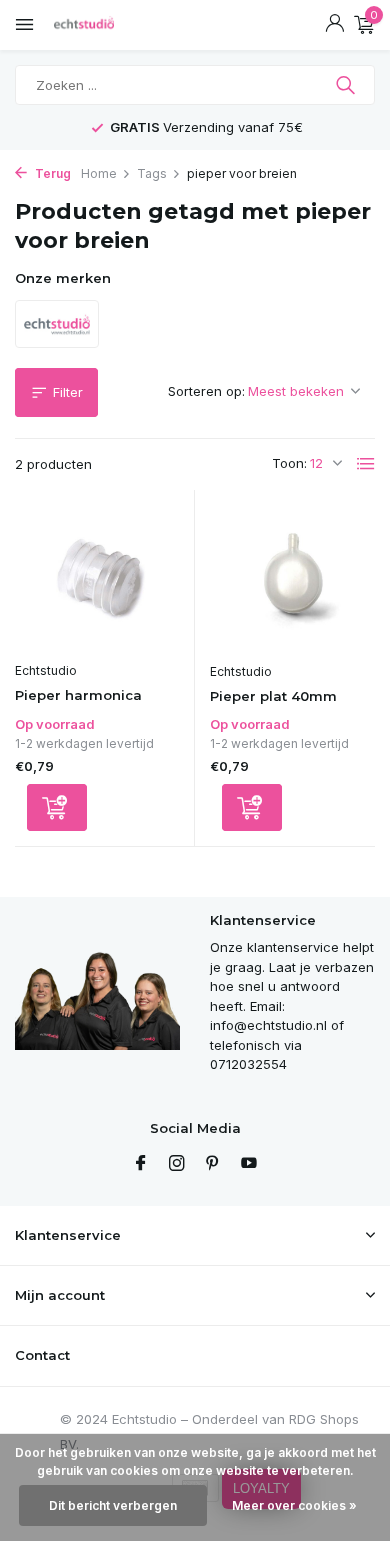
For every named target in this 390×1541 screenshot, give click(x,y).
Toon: (289, 463)
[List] (366, 464)
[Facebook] (141, 1164)
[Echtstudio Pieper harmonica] (97, 578)
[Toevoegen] (57, 807)
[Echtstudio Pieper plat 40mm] (292, 579)
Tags (152, 173)
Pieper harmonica (78, 695)
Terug (51, 173)
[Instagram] (177, 1164)
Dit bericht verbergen (113, 1505)
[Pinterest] (213, 1164)
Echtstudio (46, 670)
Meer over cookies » (294, 1505)
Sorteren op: (206, 391)
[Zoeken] (347, 85)
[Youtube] (249, 1164)
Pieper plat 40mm (273, 696)
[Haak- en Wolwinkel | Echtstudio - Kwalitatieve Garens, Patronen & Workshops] (105, 25)
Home (99, 173)
